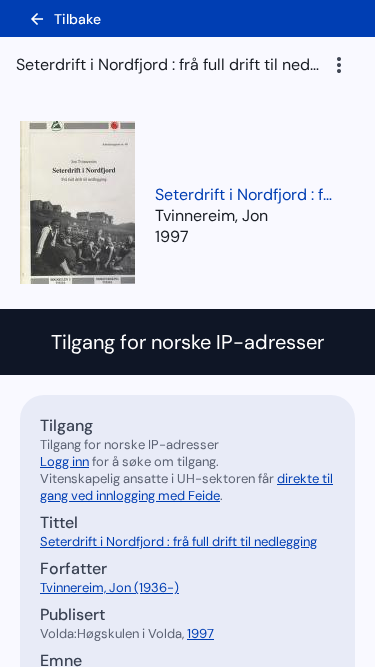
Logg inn (64, 461)
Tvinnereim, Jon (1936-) (109, 587)
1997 (172, 236)
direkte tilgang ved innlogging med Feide (186, 487)
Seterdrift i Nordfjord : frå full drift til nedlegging (245, 194)
